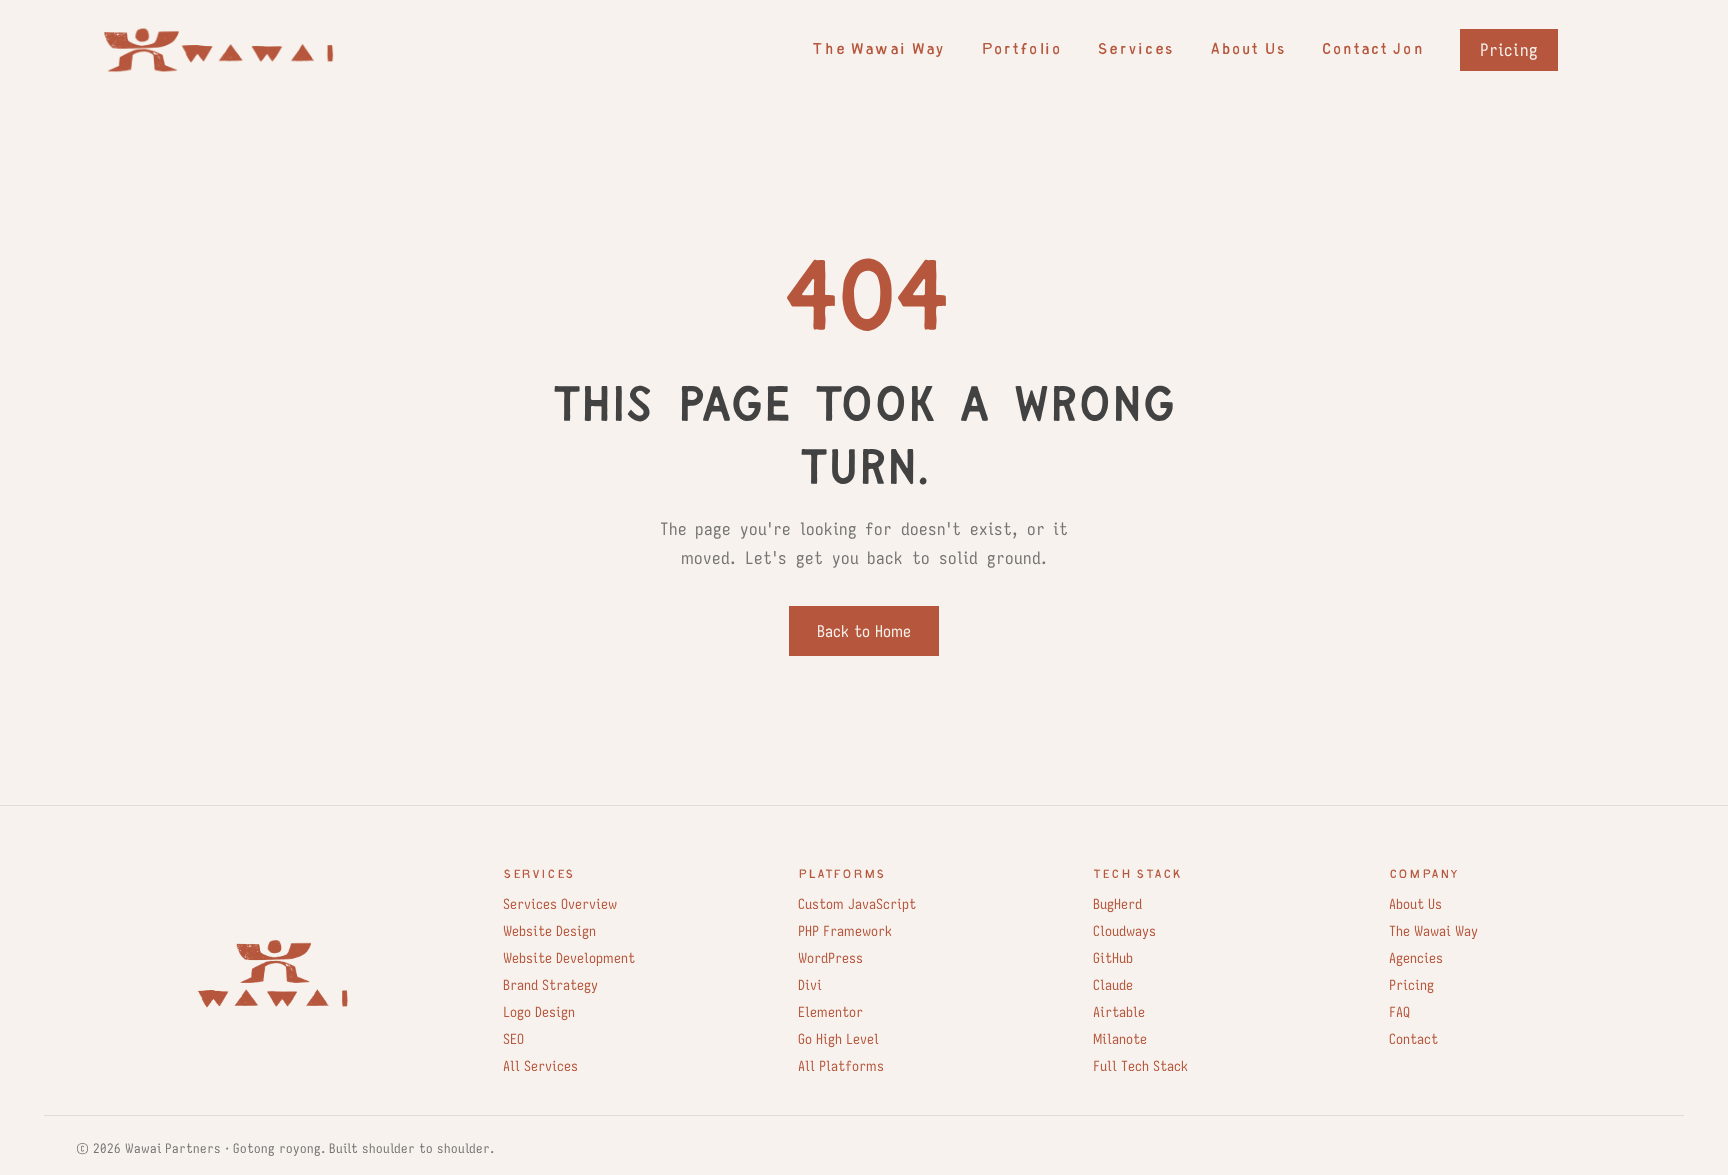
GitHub (1113, 958)
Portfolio (1021, 50)
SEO (513, 1039)
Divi (810, 985)
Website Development (569, 958)
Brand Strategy (550, 985)
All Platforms (841, 1066)
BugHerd (1117, 904)
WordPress (830, 958)
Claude (1113, 985)
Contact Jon (1372, 50)
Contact (1413, 1039)
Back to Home (864, 631)
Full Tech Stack (1140, 1066)
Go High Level (838, 1039)
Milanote (1120, 1039)
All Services (540, 1066)
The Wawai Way (878, 50)
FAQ (1399, 1012)
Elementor (830, 1012)
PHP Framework (845, 931)
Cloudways (1124, 931)
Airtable (1119, 1012)
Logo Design (539, 1012)
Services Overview (560, 904)
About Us (1247, 50)
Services (1135, 50)
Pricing (1509, 50)
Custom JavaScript (857, 904)
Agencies (1416, 958)
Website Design (549, 931)
